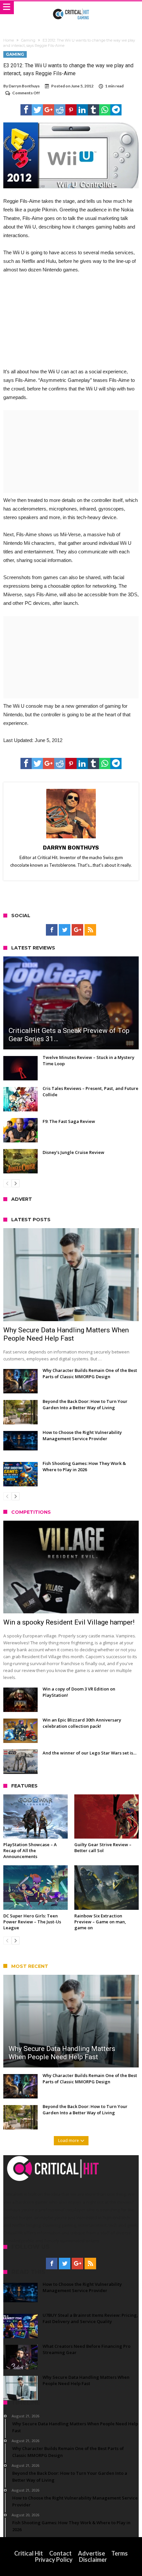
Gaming (28, 40)
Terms (120, 2553)
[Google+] (77, 930)
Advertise (91, 2553)
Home (9, 40)
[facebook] (26, 110)
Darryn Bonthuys (24, 86)
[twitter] (37, 110)
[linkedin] (82, 110)
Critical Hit (29, 2553)
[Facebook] (52, 930)
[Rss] (90, 930)
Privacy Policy (54, 2560)
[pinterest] (71, 110)
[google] (49, 110)
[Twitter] (65, 930)
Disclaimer (93, 2560)
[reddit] (60, 110)
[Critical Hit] (71, 8)
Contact (60, 2553)
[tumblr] (93, 110)
